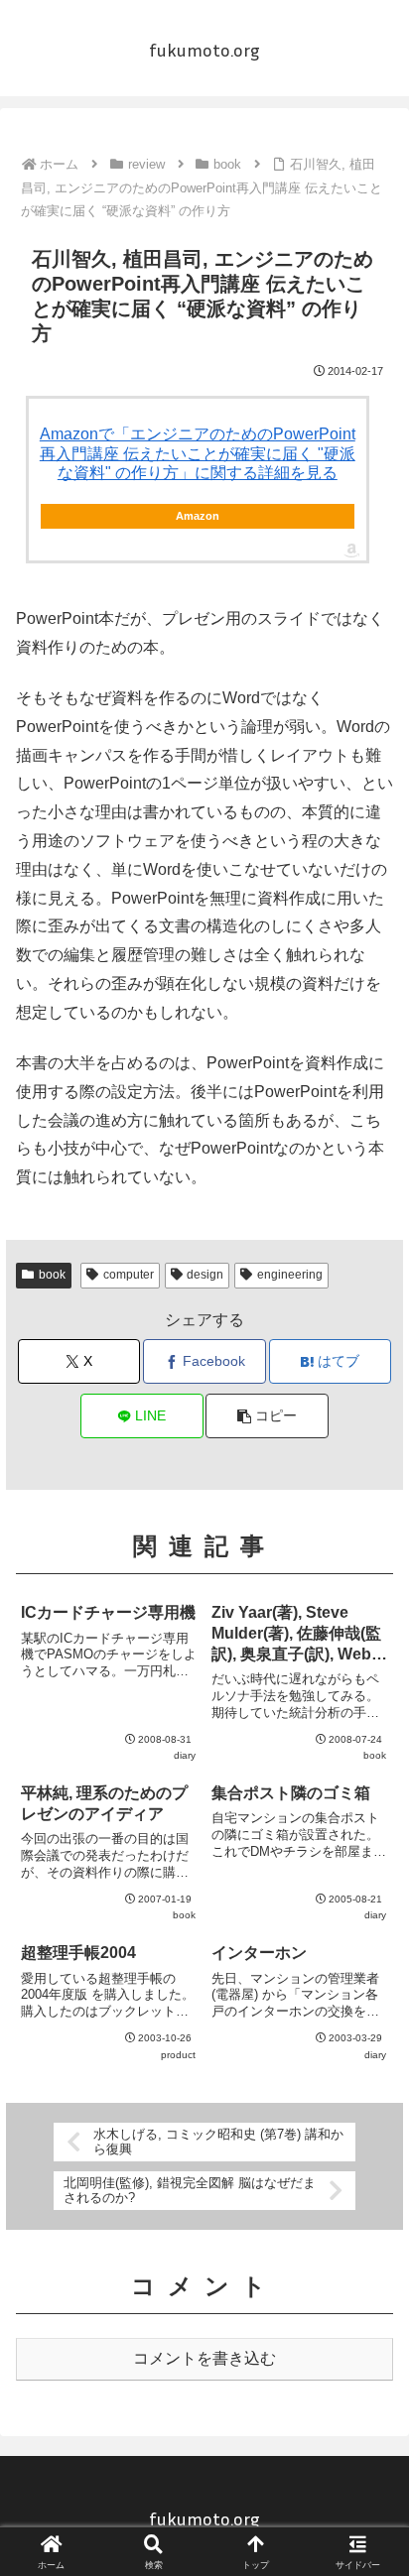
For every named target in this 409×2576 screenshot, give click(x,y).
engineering (290, 1275)
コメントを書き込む (204, 2358)
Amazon (198, 516)
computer (129, 1275)
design (205, 1275)
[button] (267, 1416)
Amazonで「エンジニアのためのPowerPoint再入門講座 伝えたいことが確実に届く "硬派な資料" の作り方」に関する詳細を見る (198, 453)
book (52, 1275)
